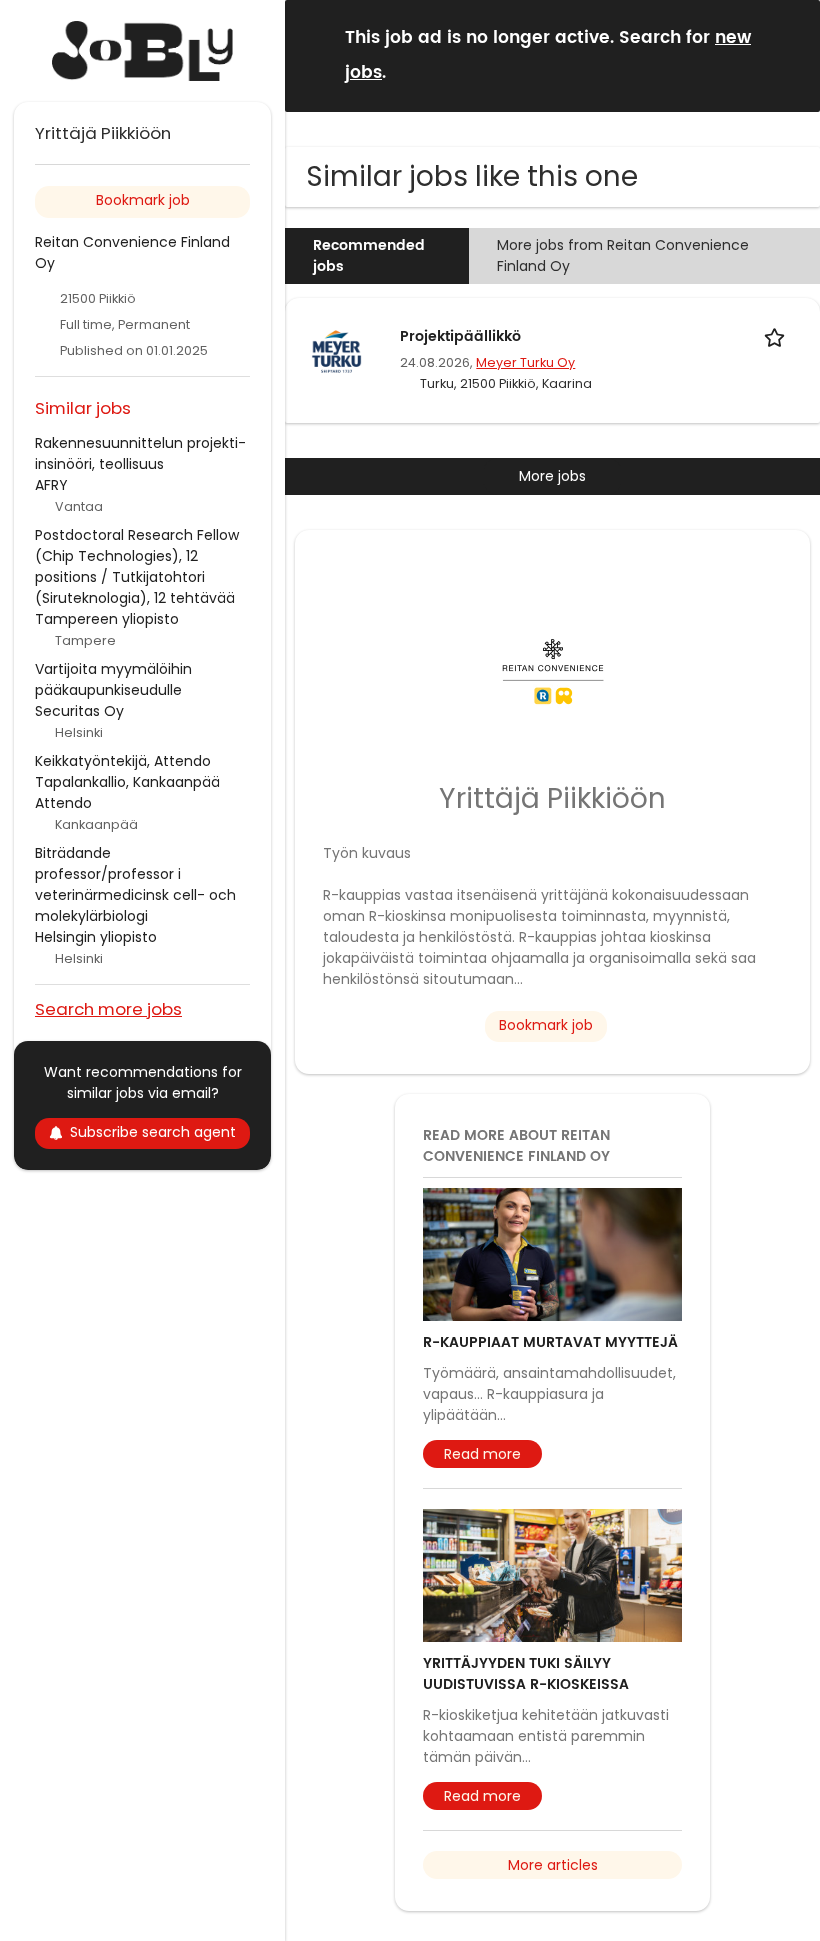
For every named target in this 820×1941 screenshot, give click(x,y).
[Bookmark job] (778, 336)
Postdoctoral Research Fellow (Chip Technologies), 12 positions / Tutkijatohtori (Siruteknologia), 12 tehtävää (137, 566)
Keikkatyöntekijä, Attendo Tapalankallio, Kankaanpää (127, 771)
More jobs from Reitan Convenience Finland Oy (623, 255)
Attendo (63, 803)
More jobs (552, 476)
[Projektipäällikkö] (337, 350)
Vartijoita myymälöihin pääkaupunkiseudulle (113, 679)
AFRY (51, 485)
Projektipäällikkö (460, 336)
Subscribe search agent (153, 1132)
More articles (553, 1865)
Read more (482, 1454)
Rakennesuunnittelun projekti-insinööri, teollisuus (140, 453)
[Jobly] (142, 51)
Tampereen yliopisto (107, 619)
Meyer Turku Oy (525, 362)
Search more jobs (108, 1008)
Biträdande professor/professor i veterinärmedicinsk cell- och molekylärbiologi (135, 884)
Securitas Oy (79, 711)
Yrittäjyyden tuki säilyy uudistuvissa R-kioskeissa (526, 1674)
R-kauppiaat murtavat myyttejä (550, 1342)
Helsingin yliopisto (96, 937)
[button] (789, 54)
